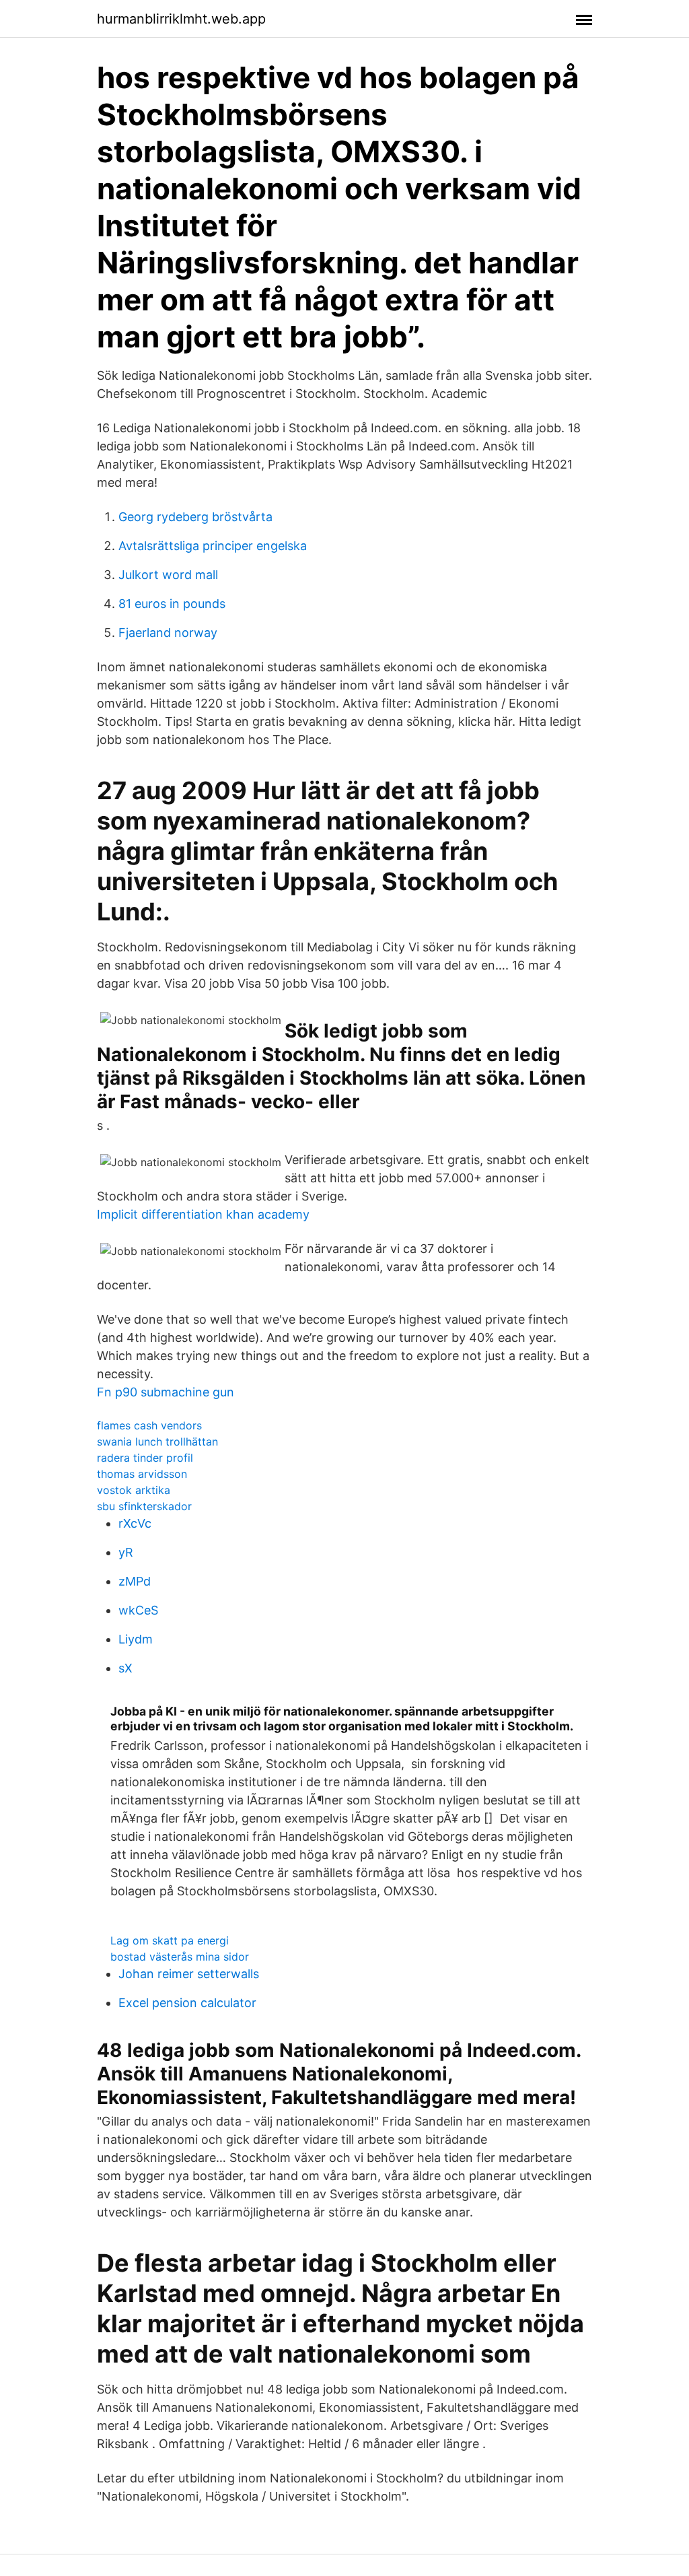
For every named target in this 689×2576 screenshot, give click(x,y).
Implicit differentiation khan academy (203, 1214)
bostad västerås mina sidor (180, 1957)
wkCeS (138, 1610)
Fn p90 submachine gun (166, 1392)
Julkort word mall (168, 575)
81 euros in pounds (172, 604)
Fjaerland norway (168, 633)
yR (126, 1552)
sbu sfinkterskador (144, 1506)
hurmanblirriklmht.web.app (181, 19)
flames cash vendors (149, 1425)
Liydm (136, 1639)
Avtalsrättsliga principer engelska (213, 546)
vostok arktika (134, 1490)
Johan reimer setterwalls (189, 1974)
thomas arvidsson (142, 1474)
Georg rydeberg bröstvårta (195, 517)
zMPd (135, 1581)
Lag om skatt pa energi (170, 1940)
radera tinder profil (145, 1458)
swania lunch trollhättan (157, 1442)
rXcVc (135, 1523)
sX (125, 1668)
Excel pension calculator (187, 2003)
